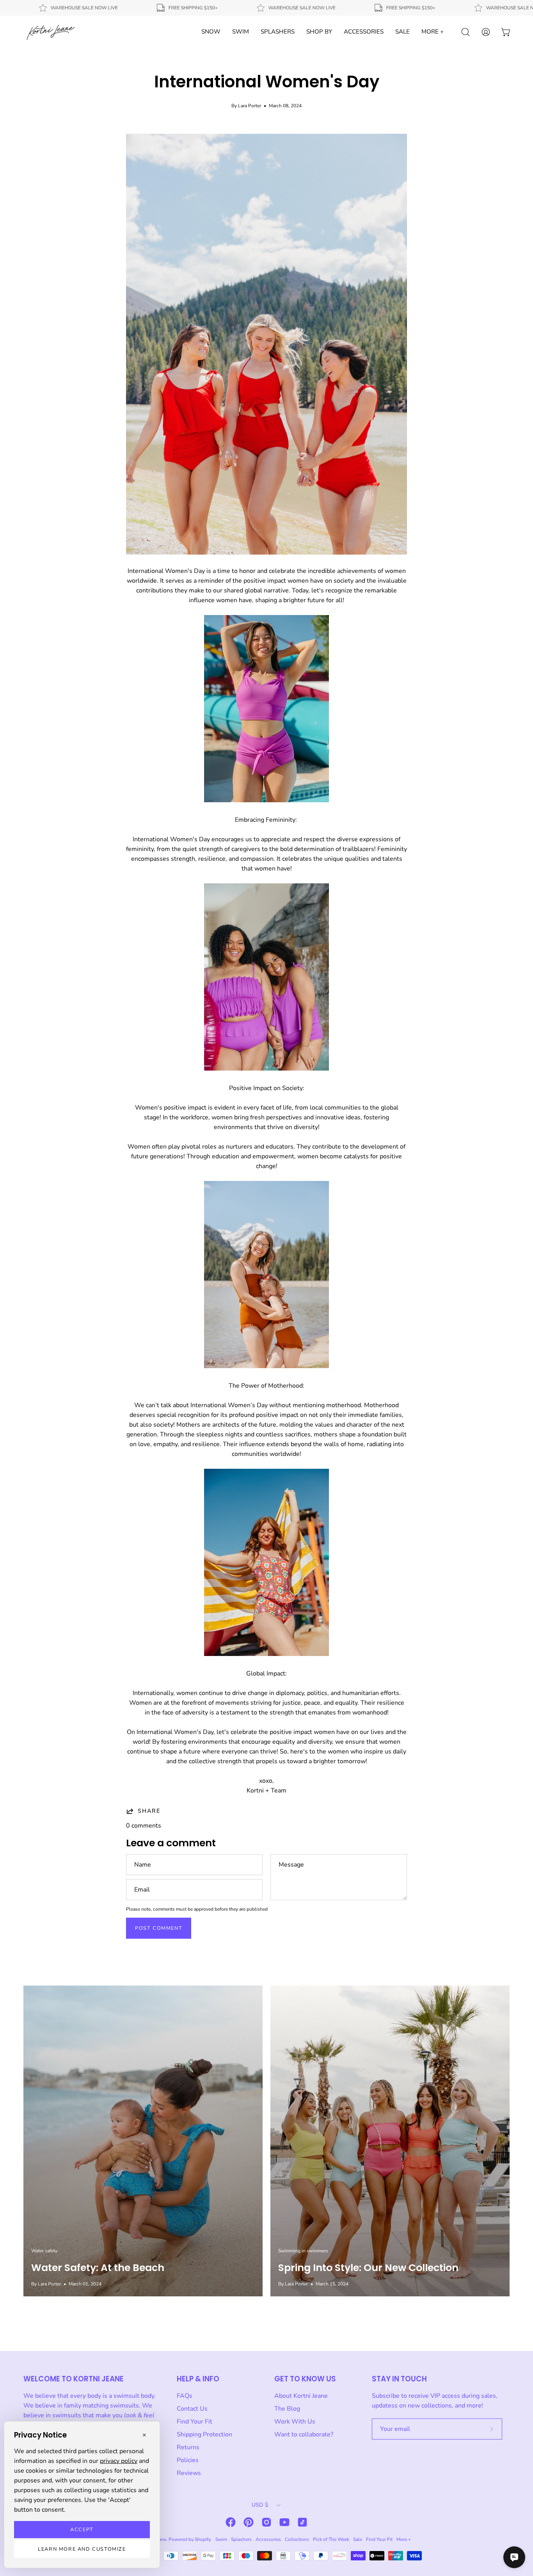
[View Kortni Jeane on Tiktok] (302, 2522)
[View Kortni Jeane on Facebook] (231, 2522)
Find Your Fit (195, 2422)
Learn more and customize (82, 2549)
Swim (221, 2539)
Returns (188, 2447)
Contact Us (192, 2409)
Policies (188, 2460)
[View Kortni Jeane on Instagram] (266, 2522)
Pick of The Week (331, 2539)
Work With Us (295, 2422)
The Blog (287, 2409)
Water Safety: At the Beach (98, 2268)
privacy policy (119, 2461)
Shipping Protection (204, 2434)
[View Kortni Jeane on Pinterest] (249, 2522)
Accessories (268, 2539)
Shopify (203, 2539)
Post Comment (159, 1928)
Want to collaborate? (304, 2434)
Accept (82, 2530)
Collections (297, 2539)
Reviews (189, 2473)
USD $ (260, 2505)
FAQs (185, 2396)
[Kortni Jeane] (51, 32)
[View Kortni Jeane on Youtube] (284, 2522)
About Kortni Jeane (301, 2396)
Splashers (241, 2539)
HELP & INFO (198, 2379)
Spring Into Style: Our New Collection (368, 2268)
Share (149, 1811)
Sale (358, 2539)
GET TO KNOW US (305, 2379)
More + (404, 2539)
